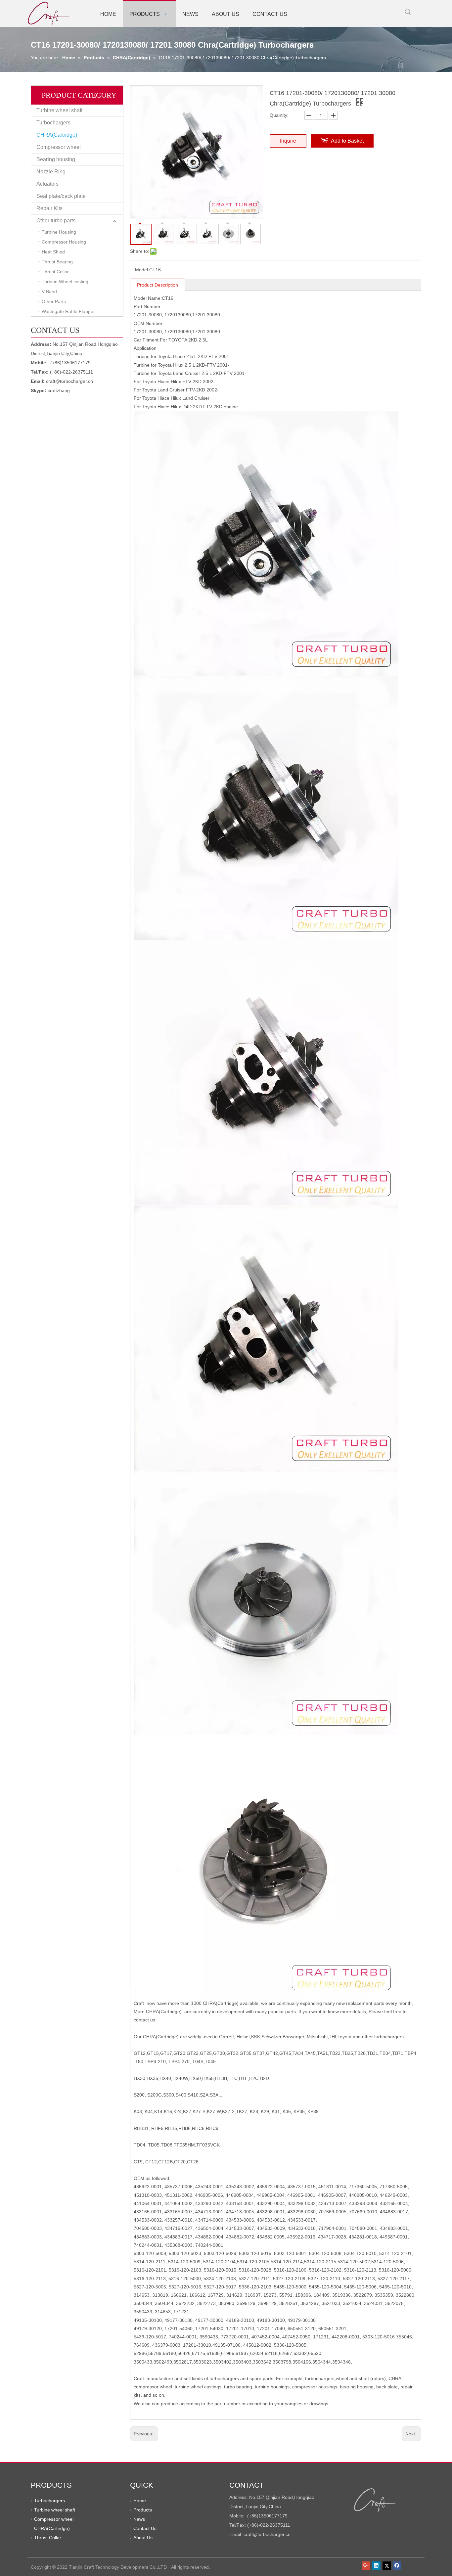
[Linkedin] (376, 2565)
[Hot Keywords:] (408, 12)
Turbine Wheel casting (65, 282)
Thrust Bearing (57, 262)
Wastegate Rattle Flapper (68, 311)
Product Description (158, 285)
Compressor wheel (59, 147)
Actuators (47, 184)
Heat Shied (53, 252)
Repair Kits (49, 208)
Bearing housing (56, 159)
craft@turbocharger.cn (69, 381)
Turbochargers (53, 123)
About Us (143, 2538)
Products (143, 2510)
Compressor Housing (64, 242)
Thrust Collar (55, 272)
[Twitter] (387, 2565)
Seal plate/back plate (61, 196)
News (139, 2519)
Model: (142, 270)
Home (140, 2501)
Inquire (288, 141)
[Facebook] (397, 2565)
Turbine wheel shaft (59, 110)
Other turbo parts (56, 221)
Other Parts (54, 301)
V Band (49, 292)
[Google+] (366, 2565)
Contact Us (145, 2528)
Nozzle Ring (51, 172)
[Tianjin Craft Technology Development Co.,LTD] (375, 2500)
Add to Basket (347, 141)
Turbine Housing (59, 232)
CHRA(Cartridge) (57, 135)
